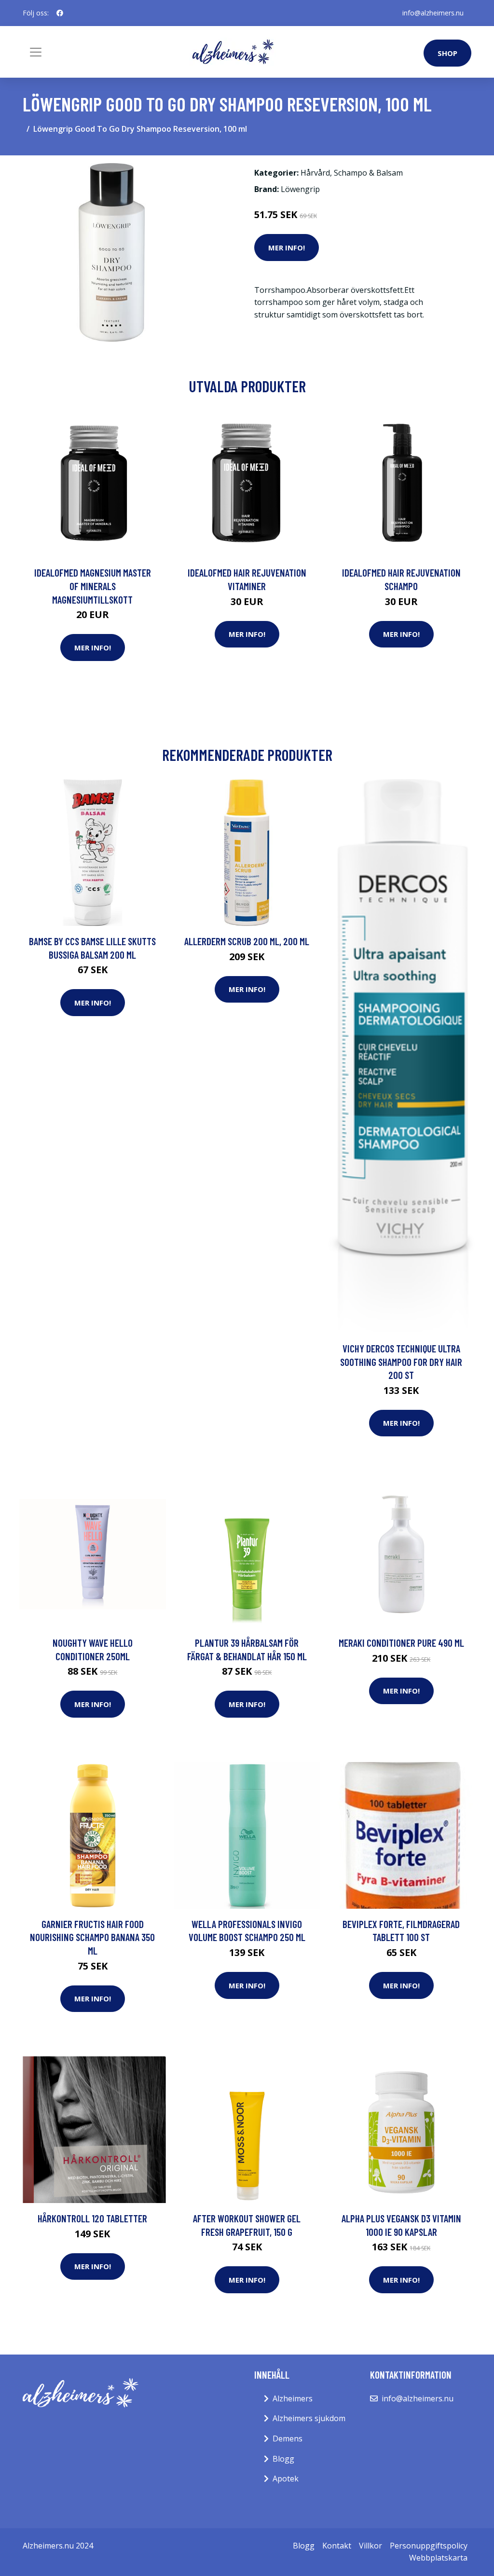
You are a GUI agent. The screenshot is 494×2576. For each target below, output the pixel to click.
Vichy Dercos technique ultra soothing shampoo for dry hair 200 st (401, 1362)
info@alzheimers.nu (433, 13)
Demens (288, 2438)
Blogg (283, 2459)
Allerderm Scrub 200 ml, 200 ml (247, 941)
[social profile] (60, 13)
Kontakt (337, 2546)
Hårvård (315, 173)
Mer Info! (287, 248)
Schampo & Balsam (368, 173)
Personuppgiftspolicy (429, 2546)
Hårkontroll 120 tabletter (92, 2218)
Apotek (286, 2479)
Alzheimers (293, 2398)
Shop (447, 53)
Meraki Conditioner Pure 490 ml (401, 1643)
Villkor (370, 2546)
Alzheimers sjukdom (309, 2418)
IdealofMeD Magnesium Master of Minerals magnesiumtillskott (93, 586)
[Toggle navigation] (36, 52)
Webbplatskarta (438, 2558)
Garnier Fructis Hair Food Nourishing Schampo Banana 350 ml (92, 1937)
